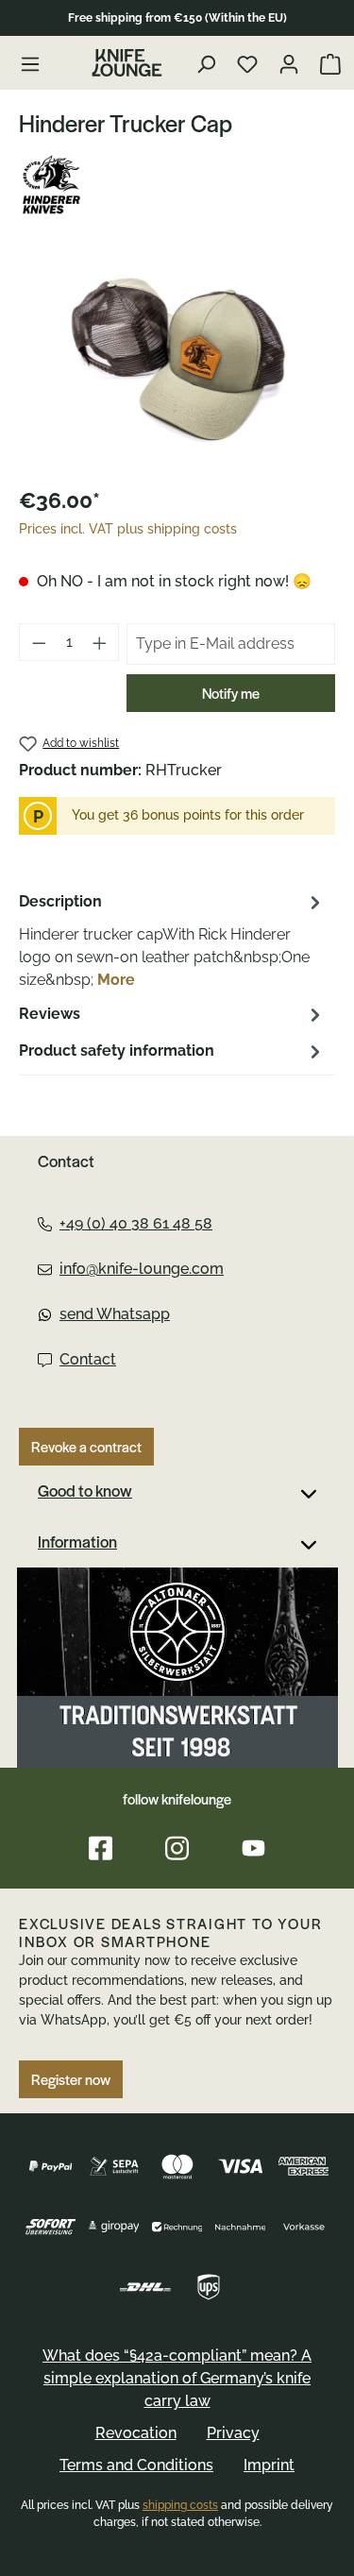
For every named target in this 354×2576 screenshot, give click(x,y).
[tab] (172, 940)
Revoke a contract (86, 1447)
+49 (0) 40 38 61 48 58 (136, 1223)
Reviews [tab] (50, 1014)
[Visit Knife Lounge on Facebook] (101, 1848)
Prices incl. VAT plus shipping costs (128, 529)
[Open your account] (291, 63)
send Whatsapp (115, 1314)
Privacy (233, 2433)
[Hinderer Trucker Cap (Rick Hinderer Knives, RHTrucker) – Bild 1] (177, 363)
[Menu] (30, 63)
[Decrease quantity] (39, 642)
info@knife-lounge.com (142, 1269)
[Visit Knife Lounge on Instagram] (177, 1848)
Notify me (231, 693)
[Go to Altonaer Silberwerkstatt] (177, 1668)
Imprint (269, 2465)
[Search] (208, 63)
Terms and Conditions (136, 2465)
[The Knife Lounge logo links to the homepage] (126, 63)
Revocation (136, 2433)
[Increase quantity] (100, 642)
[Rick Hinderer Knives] (177, 186)
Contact (88, 1359)
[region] (177, 363)
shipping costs (180, 2505)
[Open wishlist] (250, 63)
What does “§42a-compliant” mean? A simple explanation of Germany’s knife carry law (177, 2378)
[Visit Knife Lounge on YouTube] (253, 1848)
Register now (71, 2079)
